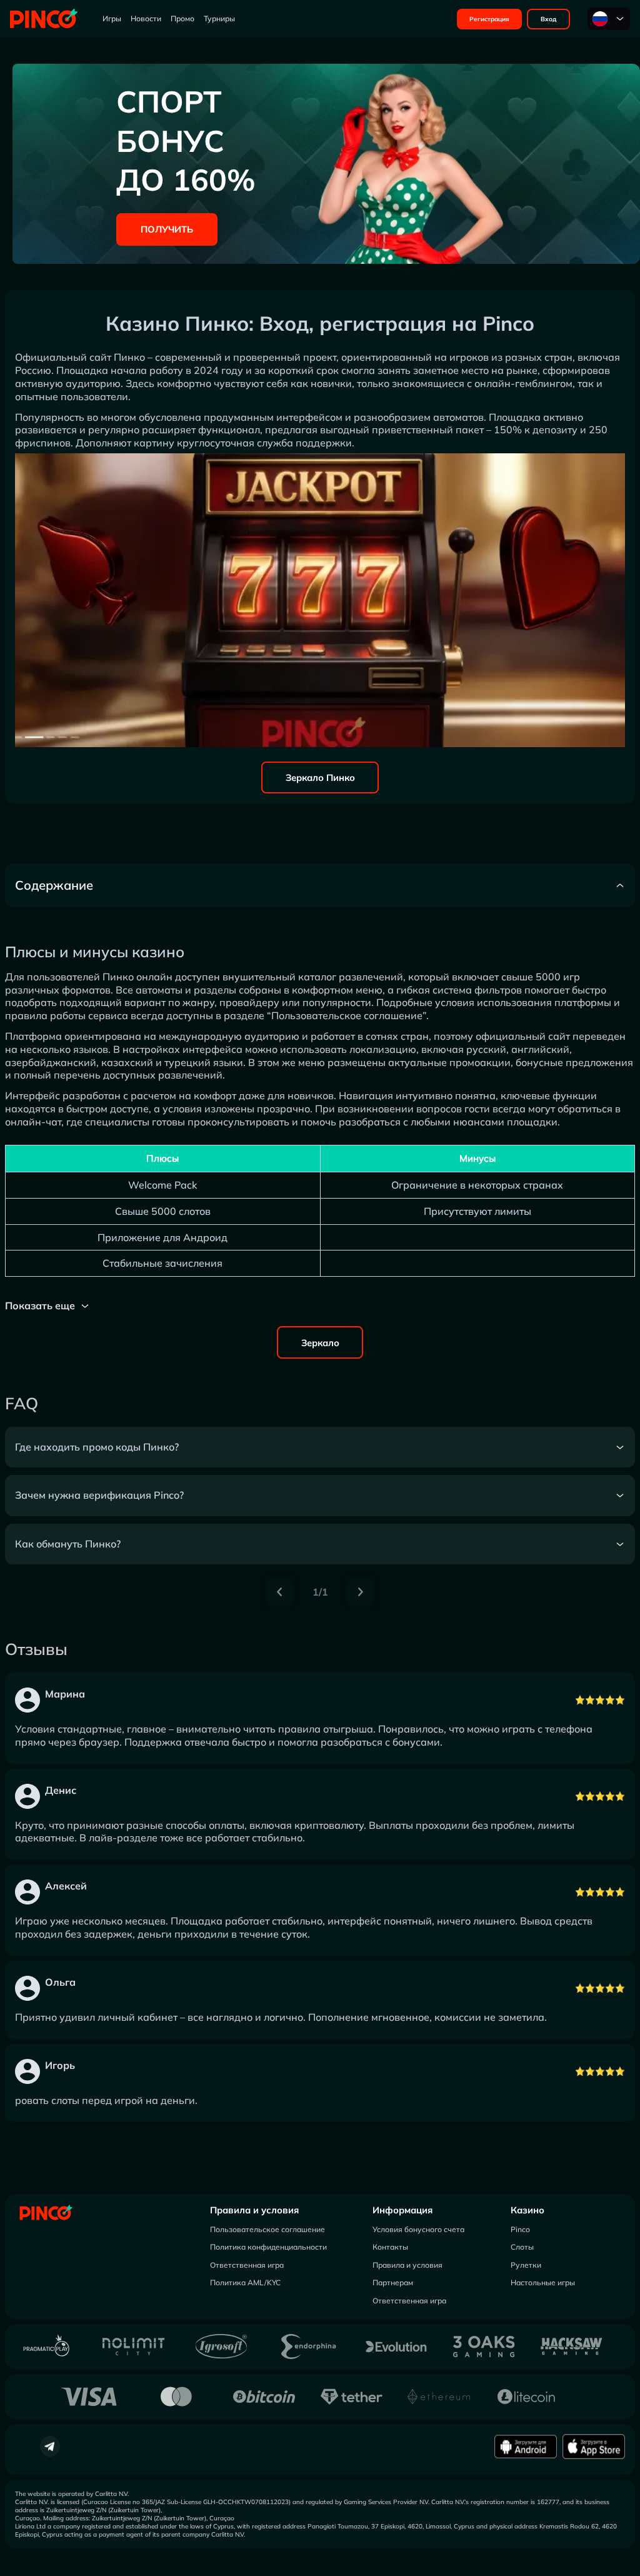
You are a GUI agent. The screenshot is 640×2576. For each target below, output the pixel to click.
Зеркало (320, 1343)
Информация (402, 2210)
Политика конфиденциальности (268, 2247)
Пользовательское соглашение (267, 2229)
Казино (527, 2210)
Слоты (522, 2247)
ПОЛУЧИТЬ (167, 229)
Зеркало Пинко (320, 777)
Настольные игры (543, 2282)
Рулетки (526, 2265)
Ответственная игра (247, 2265)
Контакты (390, 2247)
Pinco (520, 2229)
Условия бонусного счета (418, 2229)
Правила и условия (254, 2210)
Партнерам (393, 2282)
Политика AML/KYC (245, 2282)
